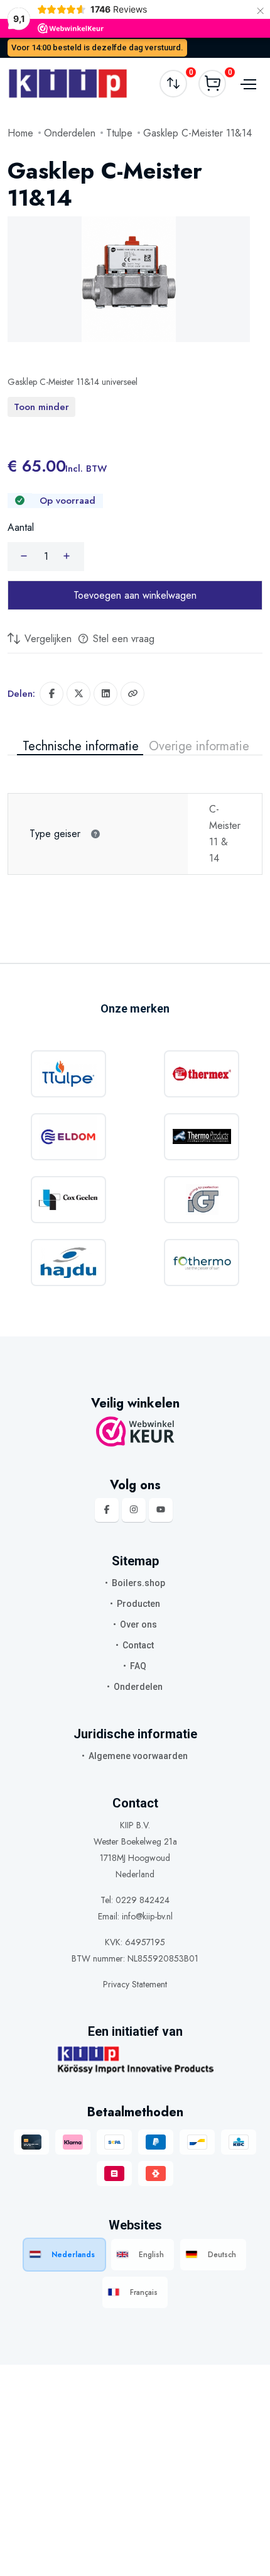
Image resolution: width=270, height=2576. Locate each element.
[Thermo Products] (202, 1137)
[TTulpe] (68, 1074)
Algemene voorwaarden (138, 1756)
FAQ (138, 1666)
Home (20, 133)
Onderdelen (70, 133)
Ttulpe (119, 133)
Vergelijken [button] (46, 639)
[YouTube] (161, 1510)
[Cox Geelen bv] (68, 1200)
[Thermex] (202, 1074)
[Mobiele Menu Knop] (247, 83)
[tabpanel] (135, 815)
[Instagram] (134, 1510)
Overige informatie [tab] (199, 747)
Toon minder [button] (41, 407)
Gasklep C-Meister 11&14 (197, 133)
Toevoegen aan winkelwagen (135, 595)
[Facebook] (107, 1510)
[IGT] (202, 1200)
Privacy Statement (135, 1984)
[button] (132, 694)
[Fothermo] (202, 1263)
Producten (138, 1604)
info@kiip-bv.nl (147, 1916)
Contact (138, 1645)
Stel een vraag (122, 639)
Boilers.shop (138, 1583)
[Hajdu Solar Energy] (68, 1263)
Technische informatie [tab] (81, 747)
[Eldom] (68, 1137)
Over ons (138, 1624)
